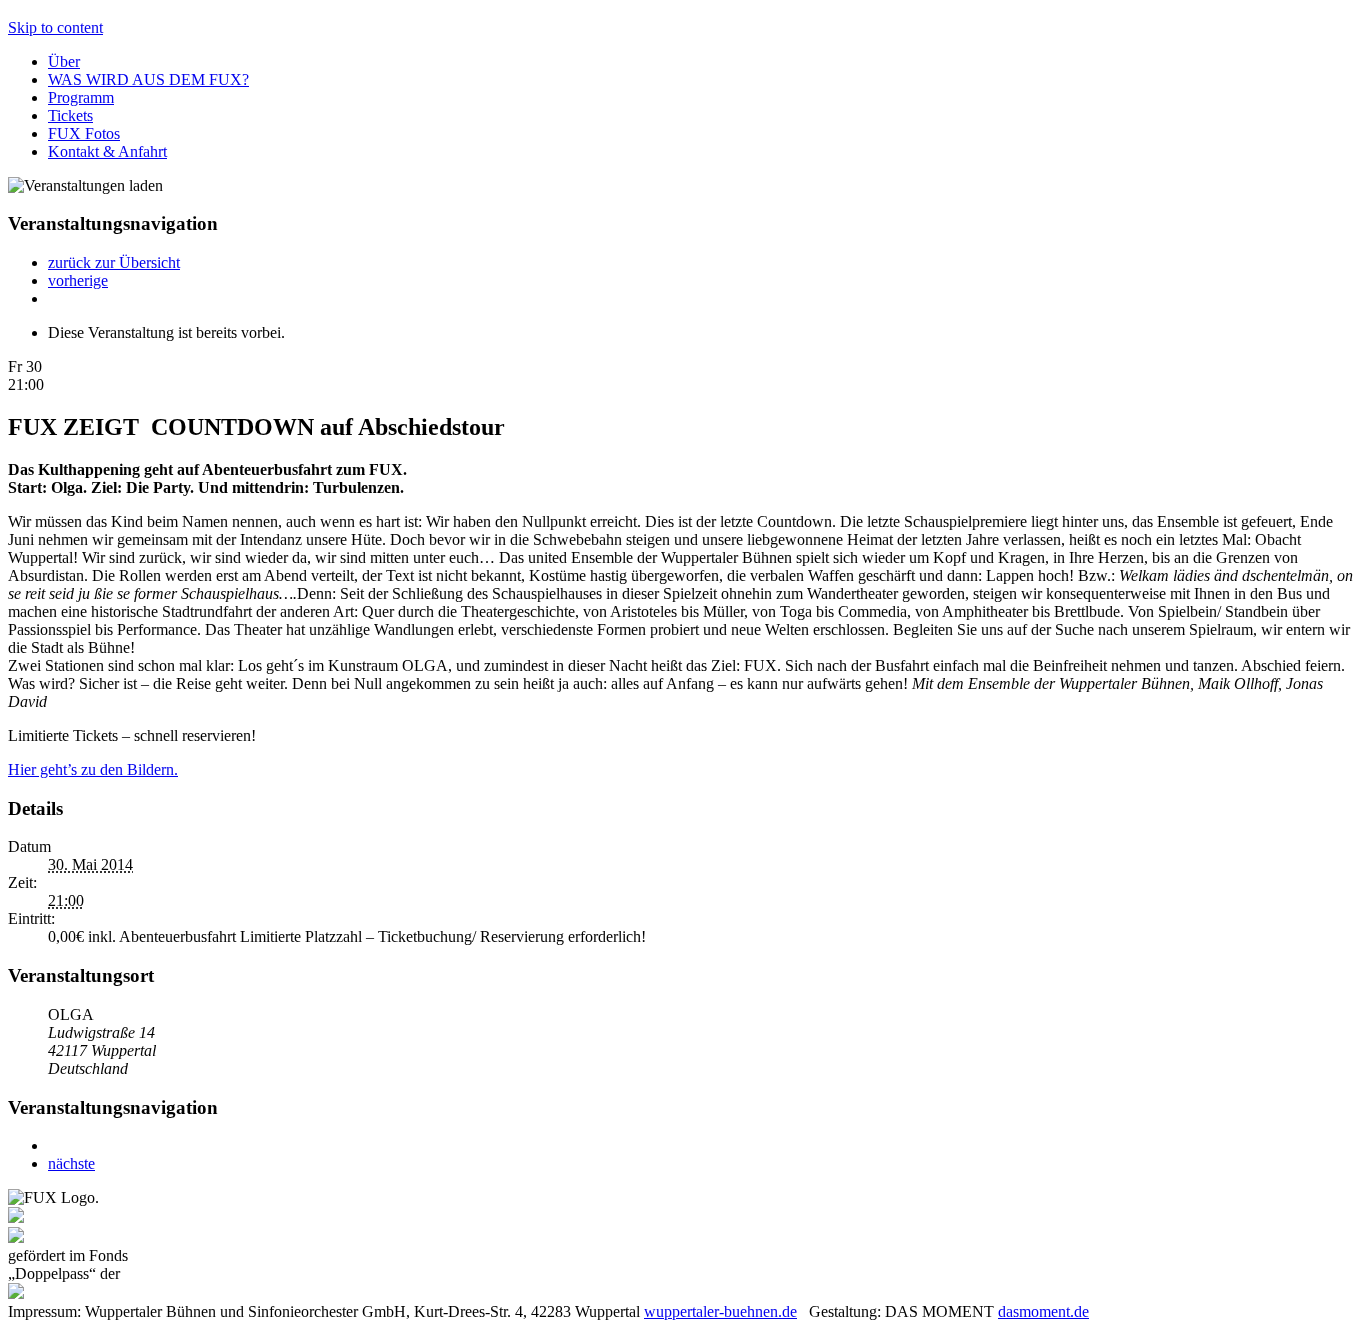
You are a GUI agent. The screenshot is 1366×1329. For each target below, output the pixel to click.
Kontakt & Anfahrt (107, 151)
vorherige (78, 280)
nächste (71, 1163)
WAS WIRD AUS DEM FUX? (148, 79)
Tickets (70, 115)
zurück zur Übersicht (114, 262)
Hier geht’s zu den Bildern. (93, 769)
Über (64, 61)
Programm (81, 97)
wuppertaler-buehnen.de (720, 1311)
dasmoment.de (1043, 1311)
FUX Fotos (84, 133)
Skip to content (55, 27)
